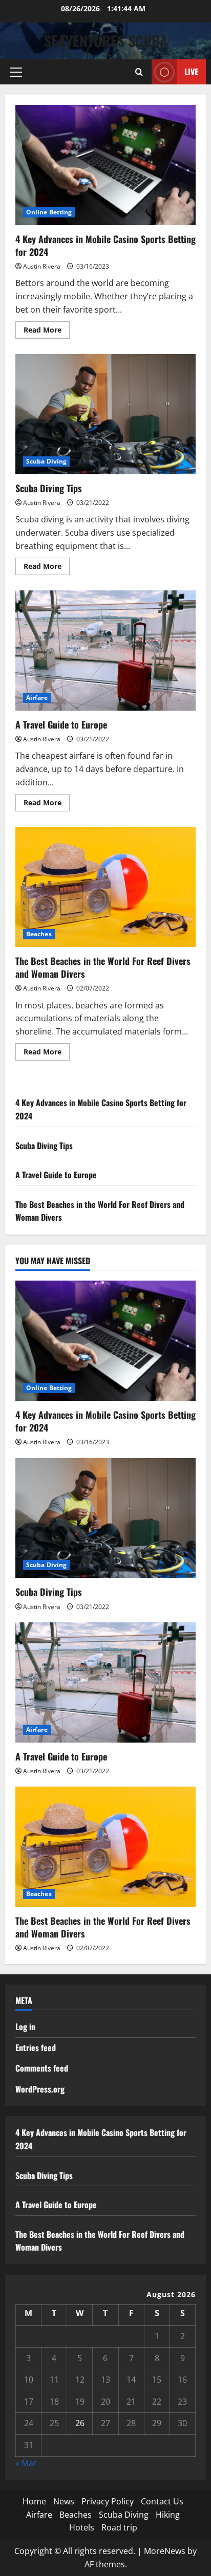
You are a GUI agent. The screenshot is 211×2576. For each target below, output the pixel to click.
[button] (16, 72)
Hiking (168, 2515)
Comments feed (42, 2068)
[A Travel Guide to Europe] (105, 1682)
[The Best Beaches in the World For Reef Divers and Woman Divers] (105, 1847)
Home (34, 2501)
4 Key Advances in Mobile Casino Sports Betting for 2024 (105, 165)
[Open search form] (139, 72)
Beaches (39, 934)
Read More (47, 332)
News (64, 2501)
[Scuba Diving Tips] (105, 1518)
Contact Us (162, 2501)
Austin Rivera (42, 266)
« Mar (26, 2463)
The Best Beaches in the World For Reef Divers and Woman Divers (105, 887)
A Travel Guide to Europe (105, 651)
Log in (25, 2027)
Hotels (82, 2527)
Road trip (119, 2527)
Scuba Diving (46, 461)
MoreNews (165, 2551)
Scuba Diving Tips (105, 414)
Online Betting (49, 212)
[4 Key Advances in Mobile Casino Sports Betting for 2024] (105, 1341)
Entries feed (36, 2047)
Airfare (37, 698)
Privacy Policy (108, 2501)
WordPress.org (40, 2089)
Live (191, 72)
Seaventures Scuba (106, 41)
